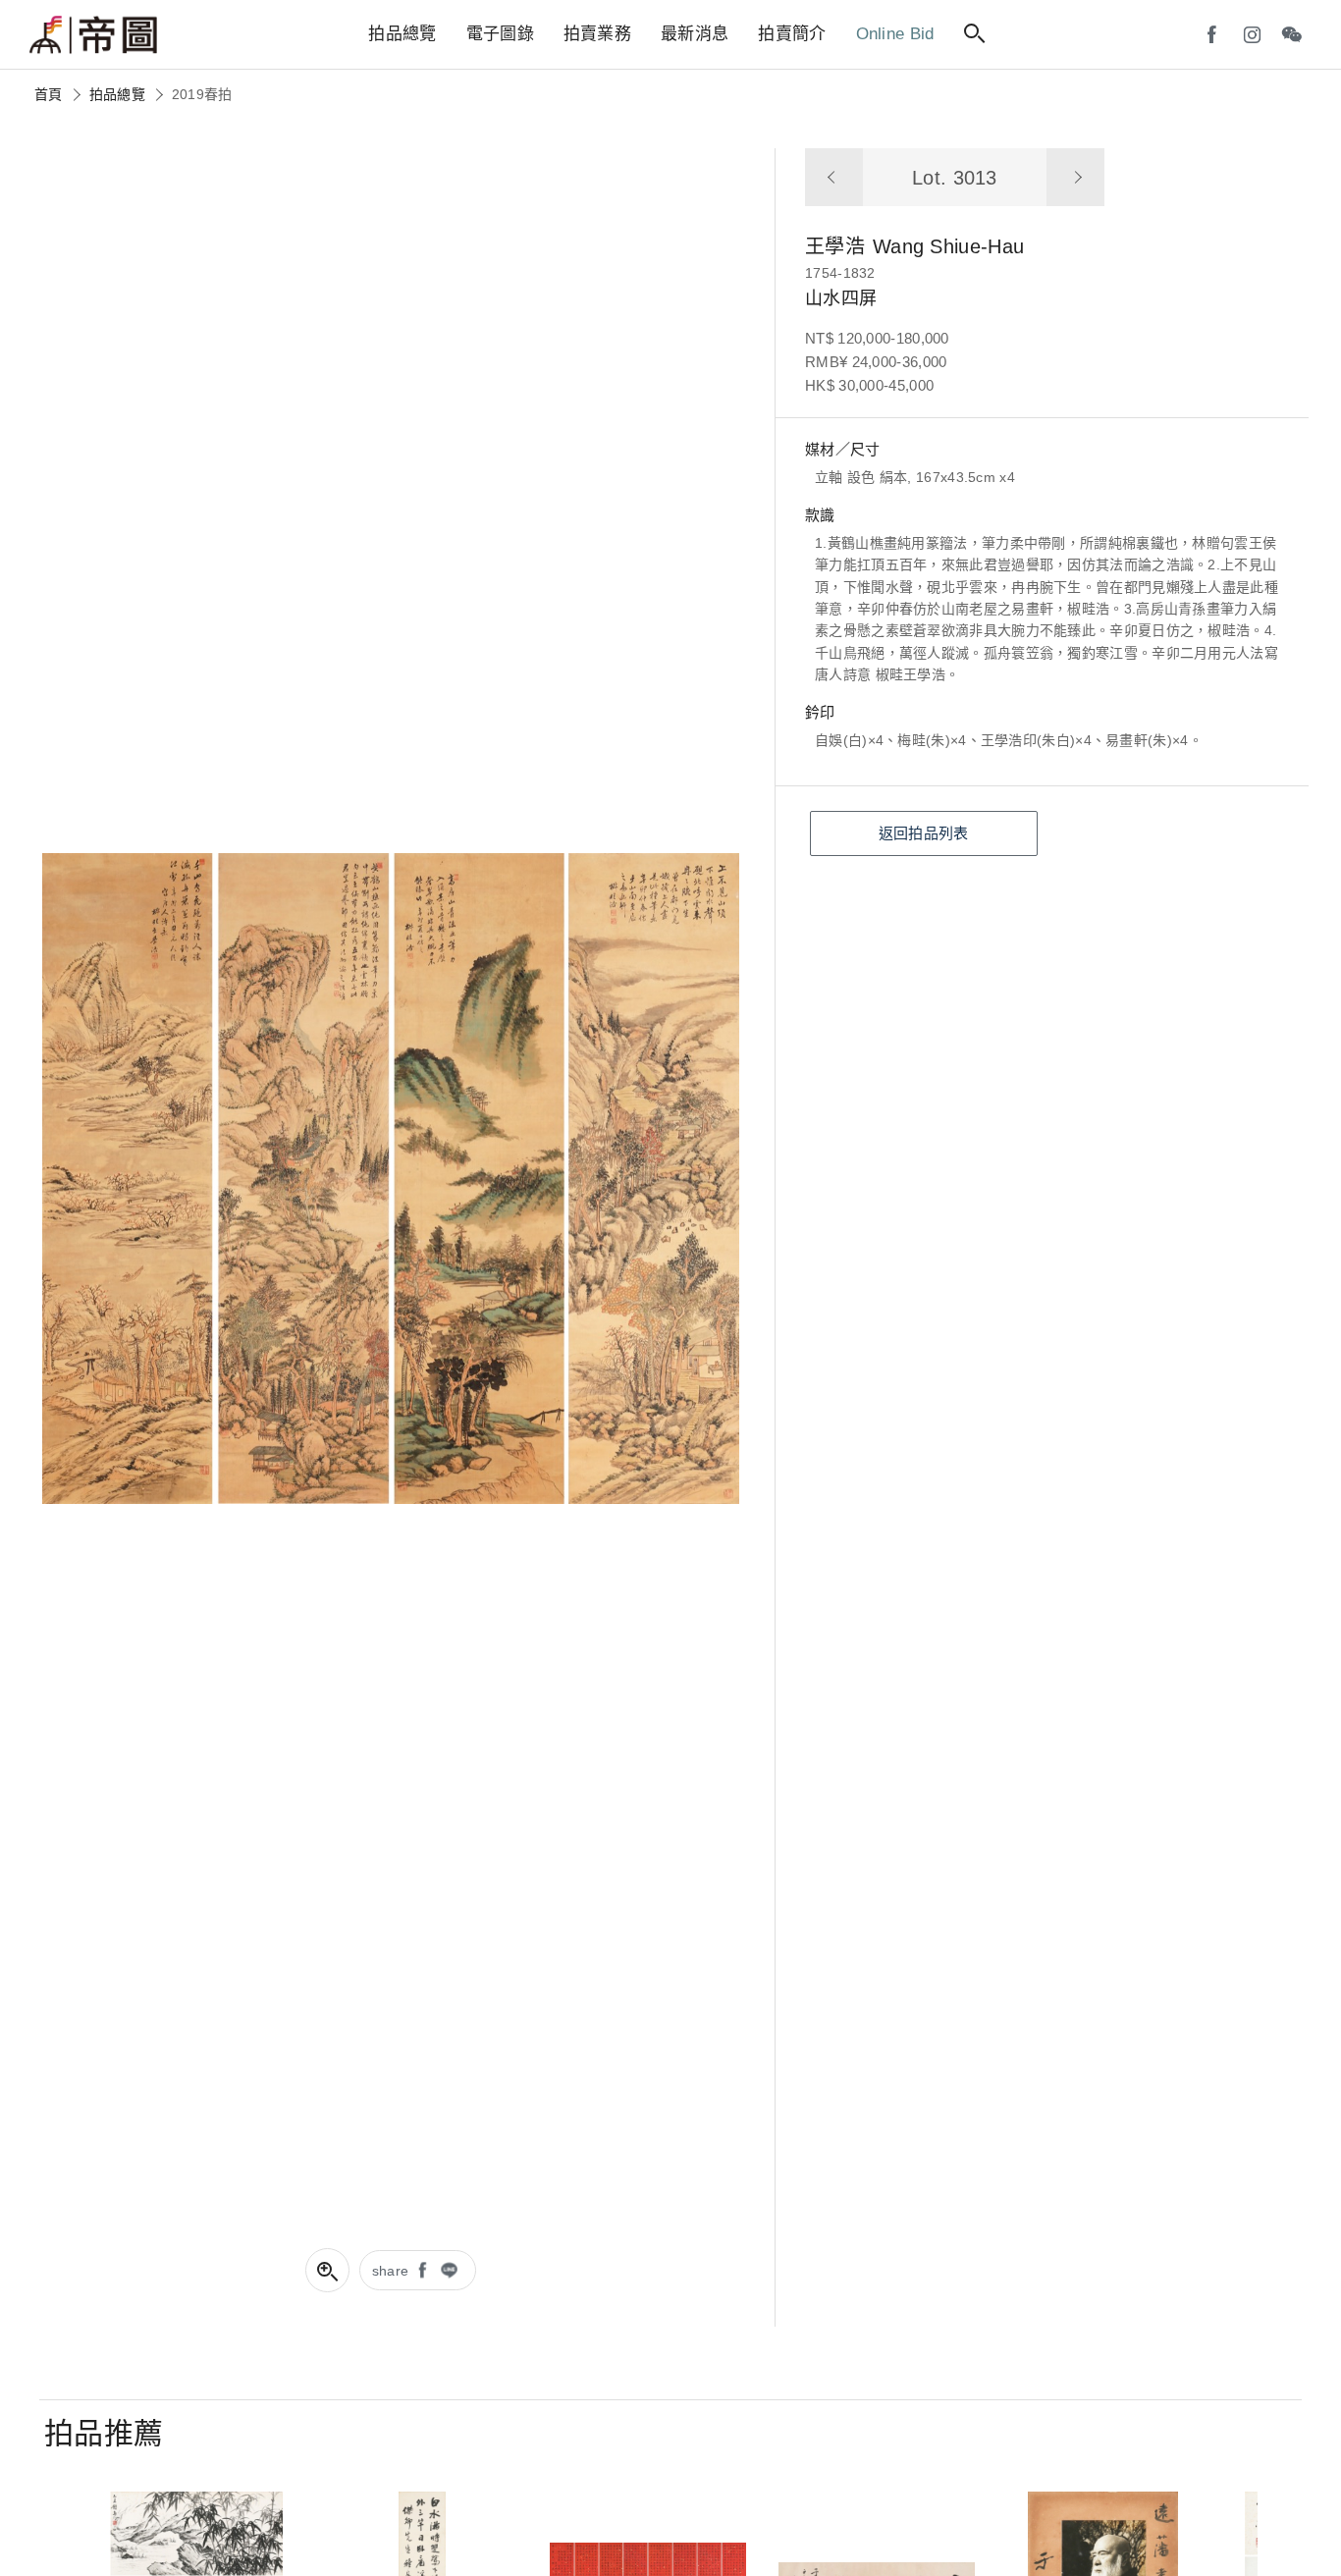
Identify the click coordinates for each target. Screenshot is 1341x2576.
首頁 (49, 94)
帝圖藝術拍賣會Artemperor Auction (93, 35)
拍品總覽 (117, 94)
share (391, 2271)
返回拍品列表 (924, 833)
